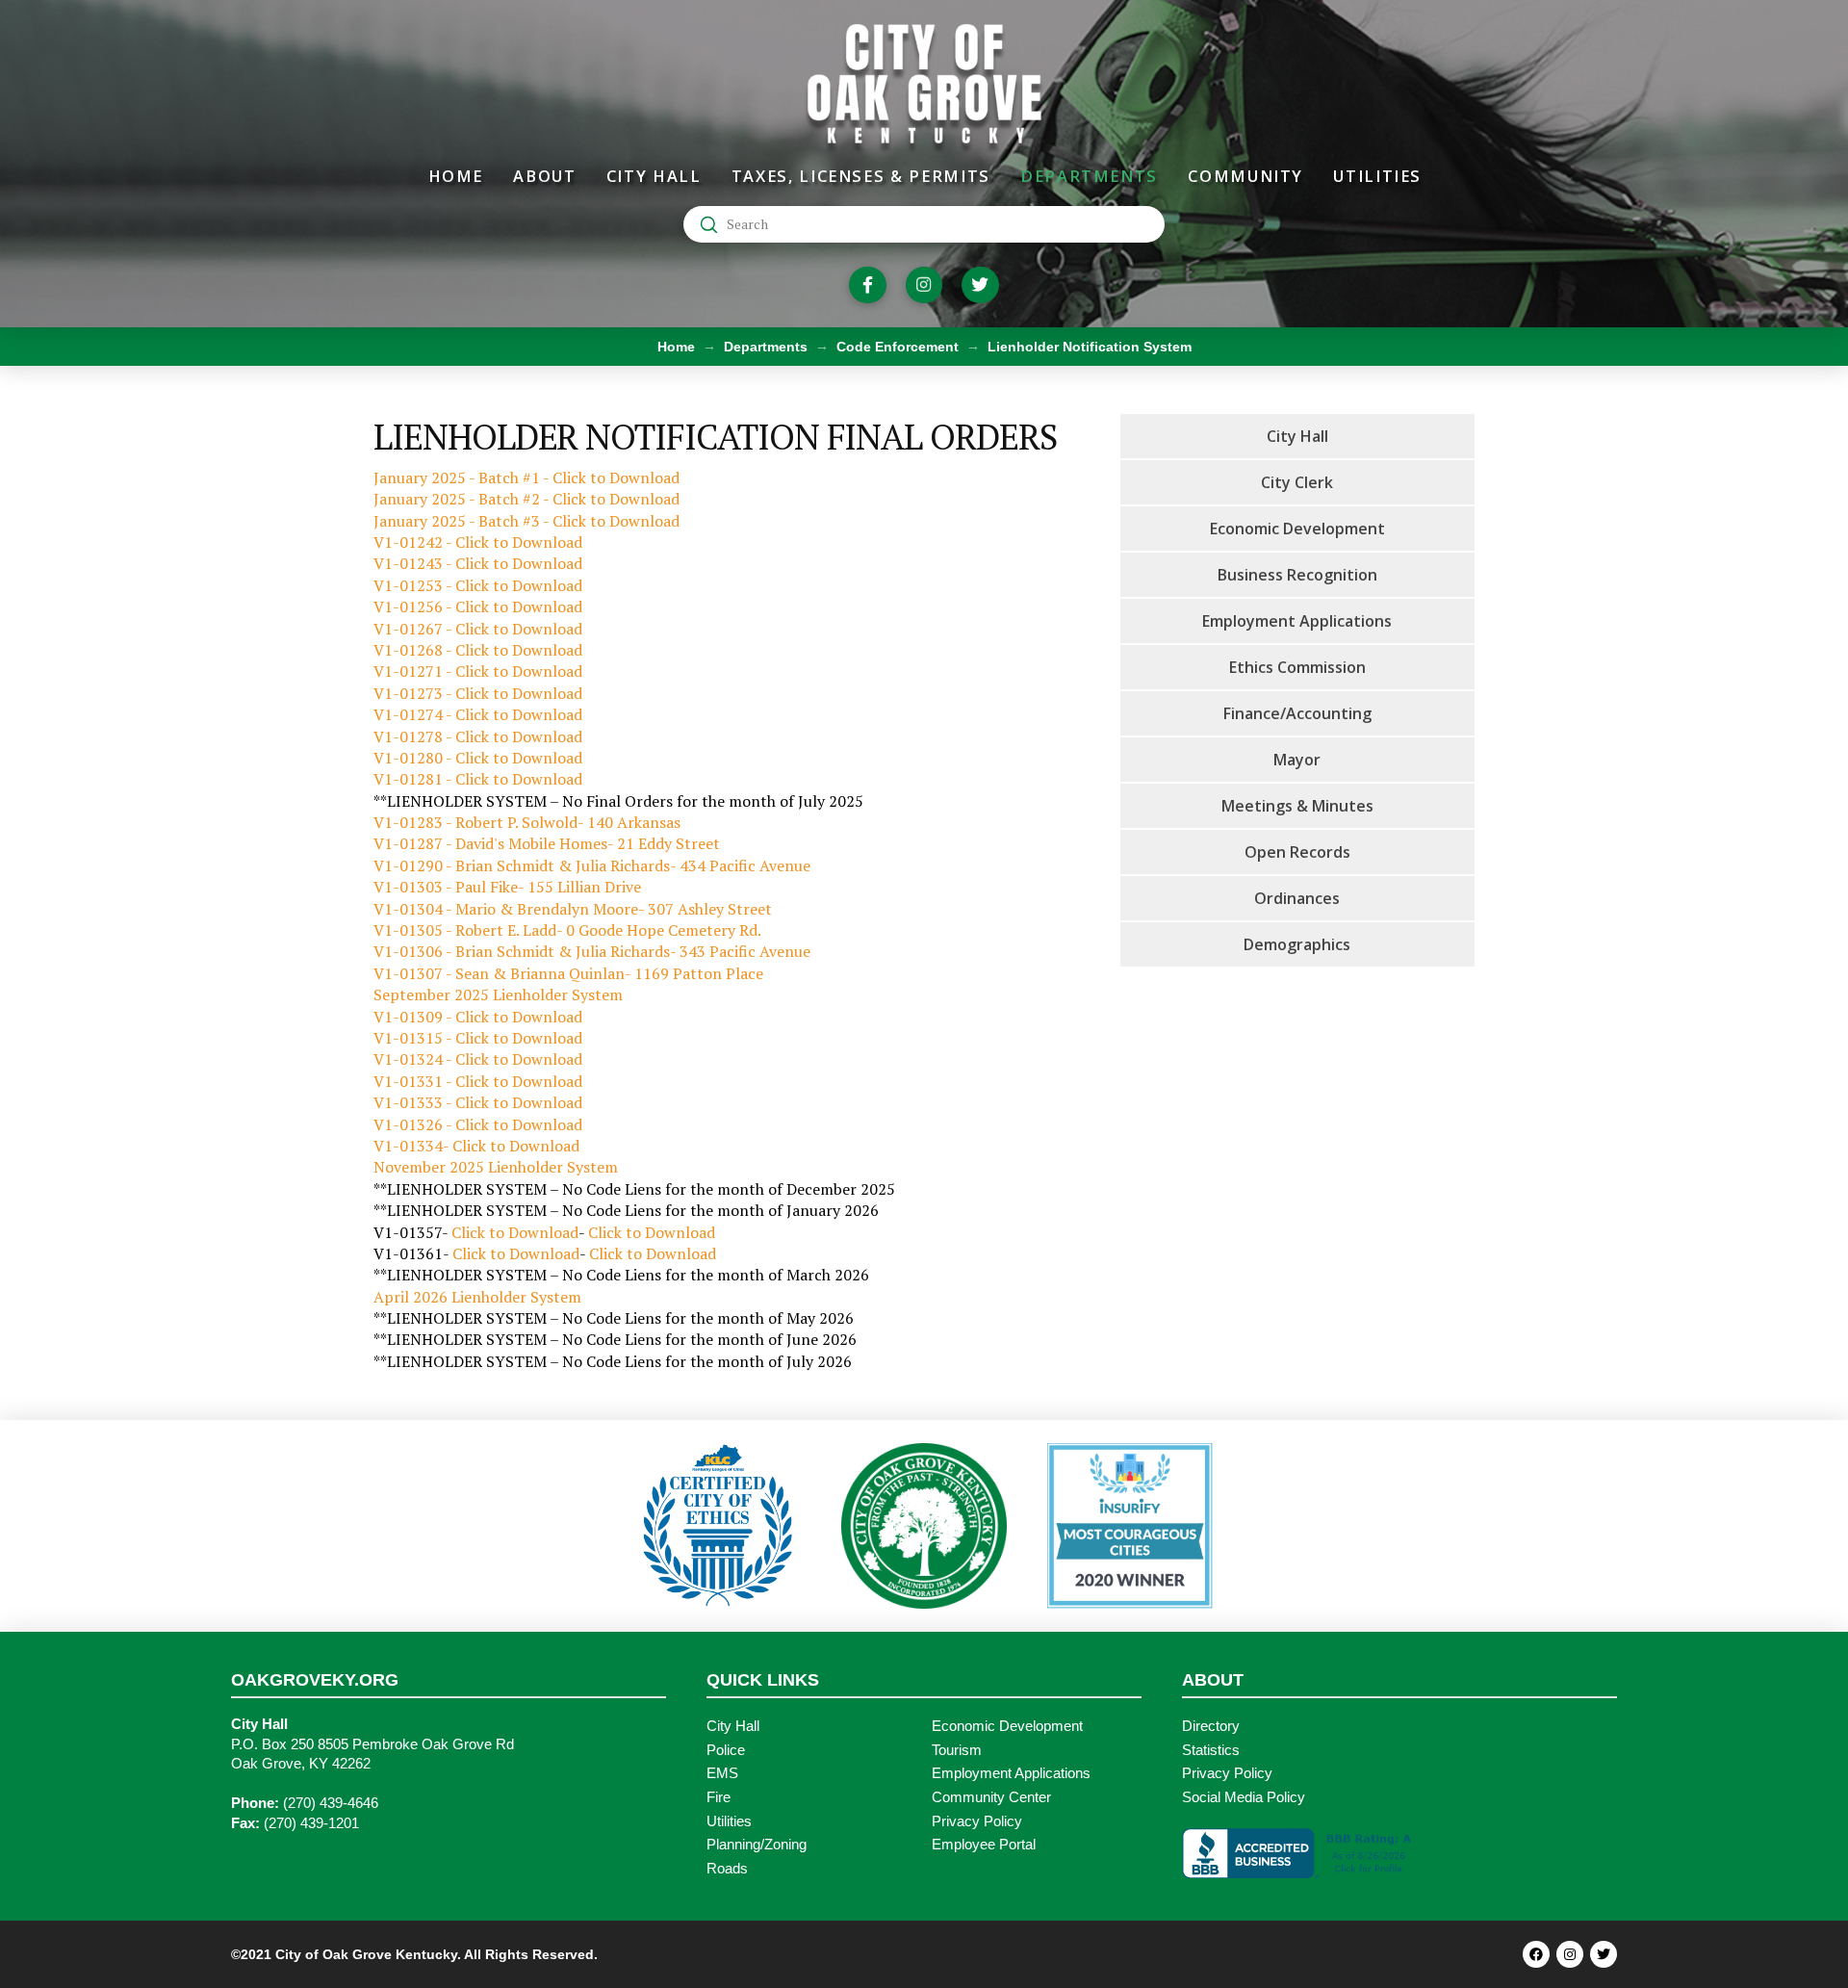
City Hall (733, 1726)
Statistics (1211, 1750)
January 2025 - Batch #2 (458, 499)
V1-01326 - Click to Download (478, 1124)
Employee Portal (984, 1845)
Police (726, 1750)
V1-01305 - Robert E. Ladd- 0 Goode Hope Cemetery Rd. (567, 930)
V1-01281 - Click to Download (478, 779)
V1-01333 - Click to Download (478, 1102)
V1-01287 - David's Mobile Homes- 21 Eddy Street (547, 843)
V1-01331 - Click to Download (478, 1081)
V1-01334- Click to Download (476, 1146)
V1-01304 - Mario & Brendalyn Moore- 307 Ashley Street (573, 909)
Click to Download (515, 1232)
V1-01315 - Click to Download (478, 1038)
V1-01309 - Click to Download (478, 1017)
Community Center (991, 1797)
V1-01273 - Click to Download (478, 693)
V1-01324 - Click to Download (478, 1059)
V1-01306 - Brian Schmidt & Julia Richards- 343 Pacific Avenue (592, 951)
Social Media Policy (1244, 1797)
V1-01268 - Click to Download (478, 650)
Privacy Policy (977, 1821)
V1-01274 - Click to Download (478, 714)
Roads (727, 1869)
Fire (719, 1797)
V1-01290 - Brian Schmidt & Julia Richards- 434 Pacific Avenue (592, 865)
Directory (1211, 1726)
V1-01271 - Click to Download (478, 671)
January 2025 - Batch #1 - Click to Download (526, 478)
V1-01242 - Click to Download (478, 542)
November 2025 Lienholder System (496, 1167)
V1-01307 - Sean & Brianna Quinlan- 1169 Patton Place (570, 973)
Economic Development (1007, 1726)
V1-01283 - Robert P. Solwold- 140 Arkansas (527, 822)
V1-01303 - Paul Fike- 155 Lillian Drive (507, 887)
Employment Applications (1011, 1773)
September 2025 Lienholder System (498, 994)
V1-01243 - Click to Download (478, 563)
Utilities (729, 1821)
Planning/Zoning (757, 1845)
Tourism (957, 1750)
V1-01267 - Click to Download (478, 629)
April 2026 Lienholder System (477, 1297)
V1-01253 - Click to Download (478, 585)
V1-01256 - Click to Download (478, 607)
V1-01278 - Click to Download (478, 736)
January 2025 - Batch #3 (458, 521)
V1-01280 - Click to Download (478, 758)
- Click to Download (611, 499)
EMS (722, 1773)
